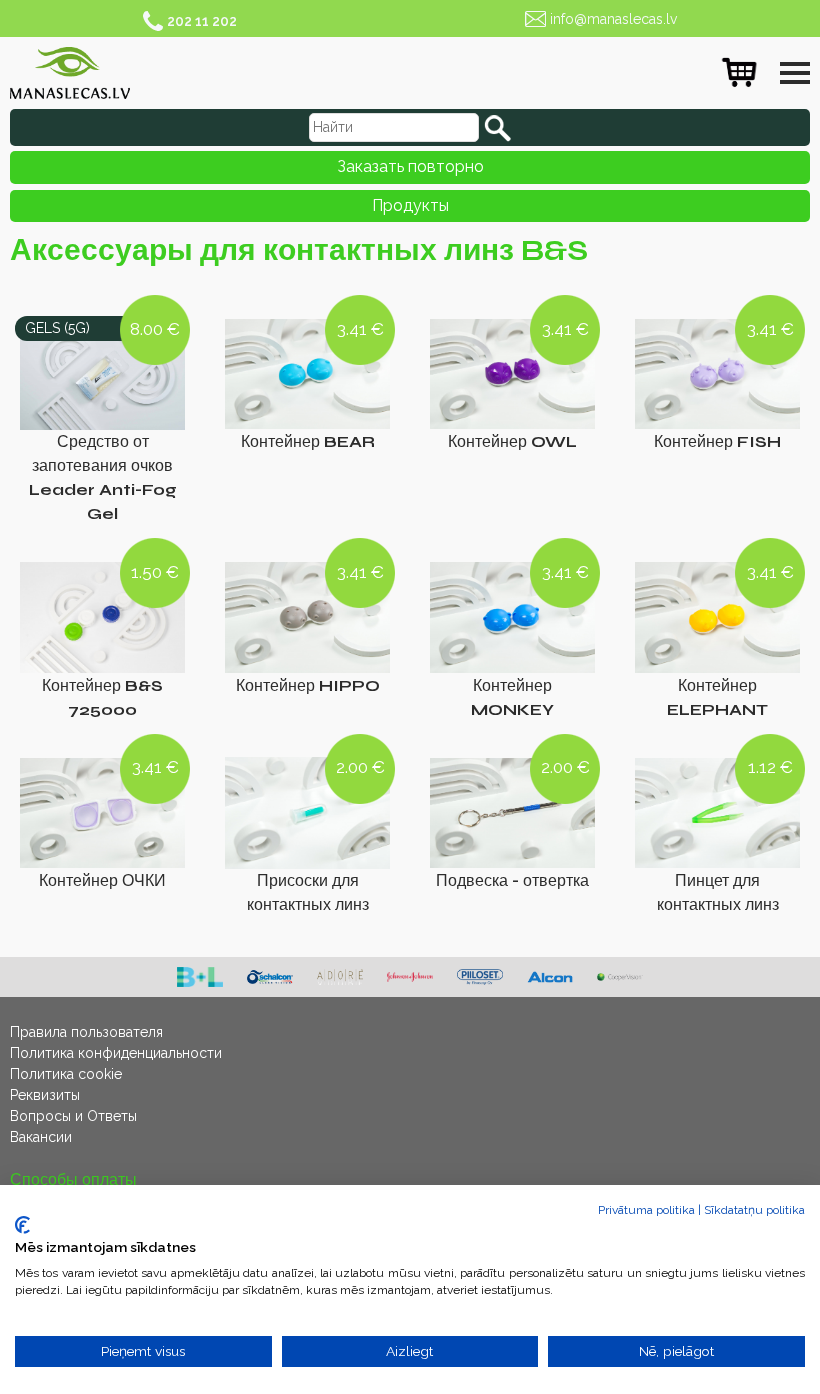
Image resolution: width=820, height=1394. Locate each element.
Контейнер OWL (512, 441)
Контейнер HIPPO (308, 685)
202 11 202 (202, 21)
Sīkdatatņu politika (754, 1210)
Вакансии (41, 1137)
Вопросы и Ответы (73, 1116)
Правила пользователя (86, 1032)
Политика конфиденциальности (116, 1053)
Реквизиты (45, 1095)
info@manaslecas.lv (613, 19)
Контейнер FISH (717, 441)
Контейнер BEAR (308, 441)
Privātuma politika (646, 1210)
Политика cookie (66, 1074)
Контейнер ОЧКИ (102, 880)
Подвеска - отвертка (512, 880)
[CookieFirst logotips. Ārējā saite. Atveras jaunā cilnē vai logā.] (22, 1225)
